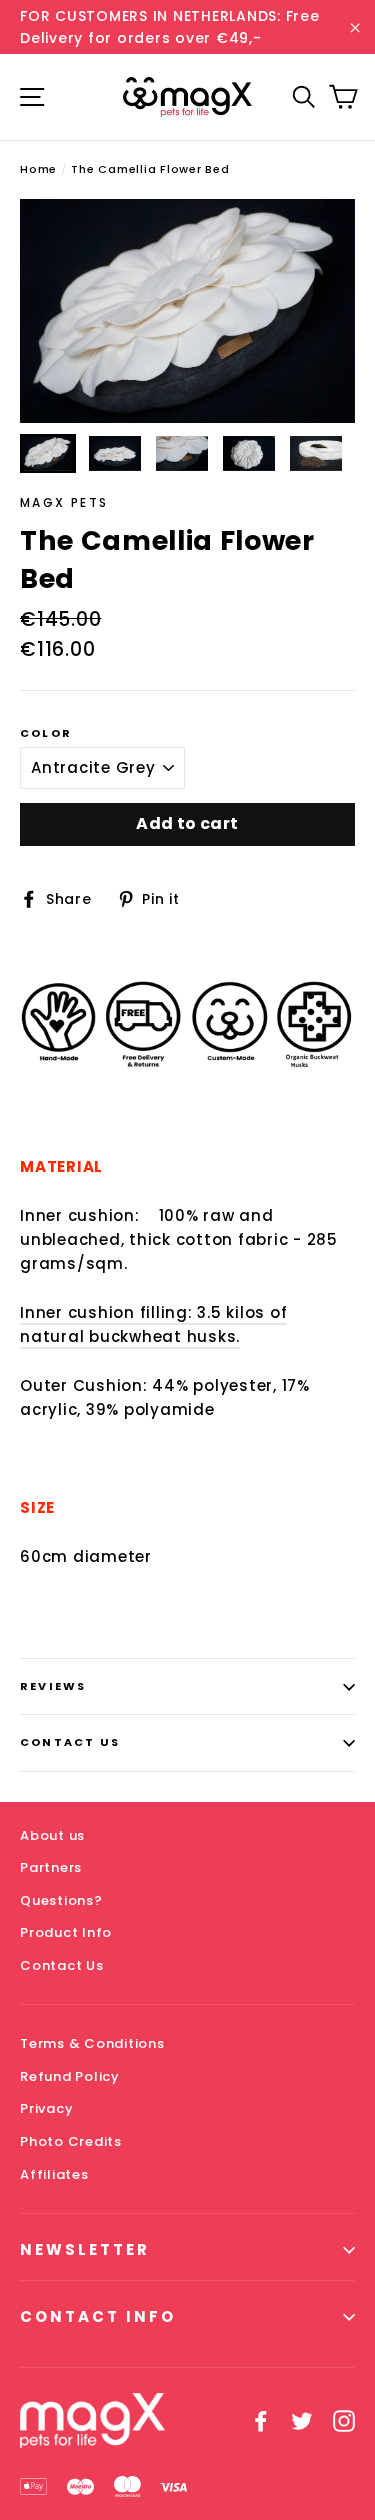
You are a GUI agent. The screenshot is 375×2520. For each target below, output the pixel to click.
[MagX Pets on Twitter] (302, 2421)
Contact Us (70, 1742)
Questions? (61, 1900)
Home (38, 169)
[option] (187, 311)
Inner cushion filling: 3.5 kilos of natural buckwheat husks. (153, 1324)
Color (46, 733)
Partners (51, 1867)
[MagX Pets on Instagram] (344, 2421)
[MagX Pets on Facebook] (261, 2421)
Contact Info (98, 2316)
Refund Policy (70, 2076)
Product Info (66, 1932)
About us (52, 1835)
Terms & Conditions (92, 2043)
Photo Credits (71, 2141)
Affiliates (54, 2174)
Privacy (46, 2108)
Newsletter (85, 2249)
